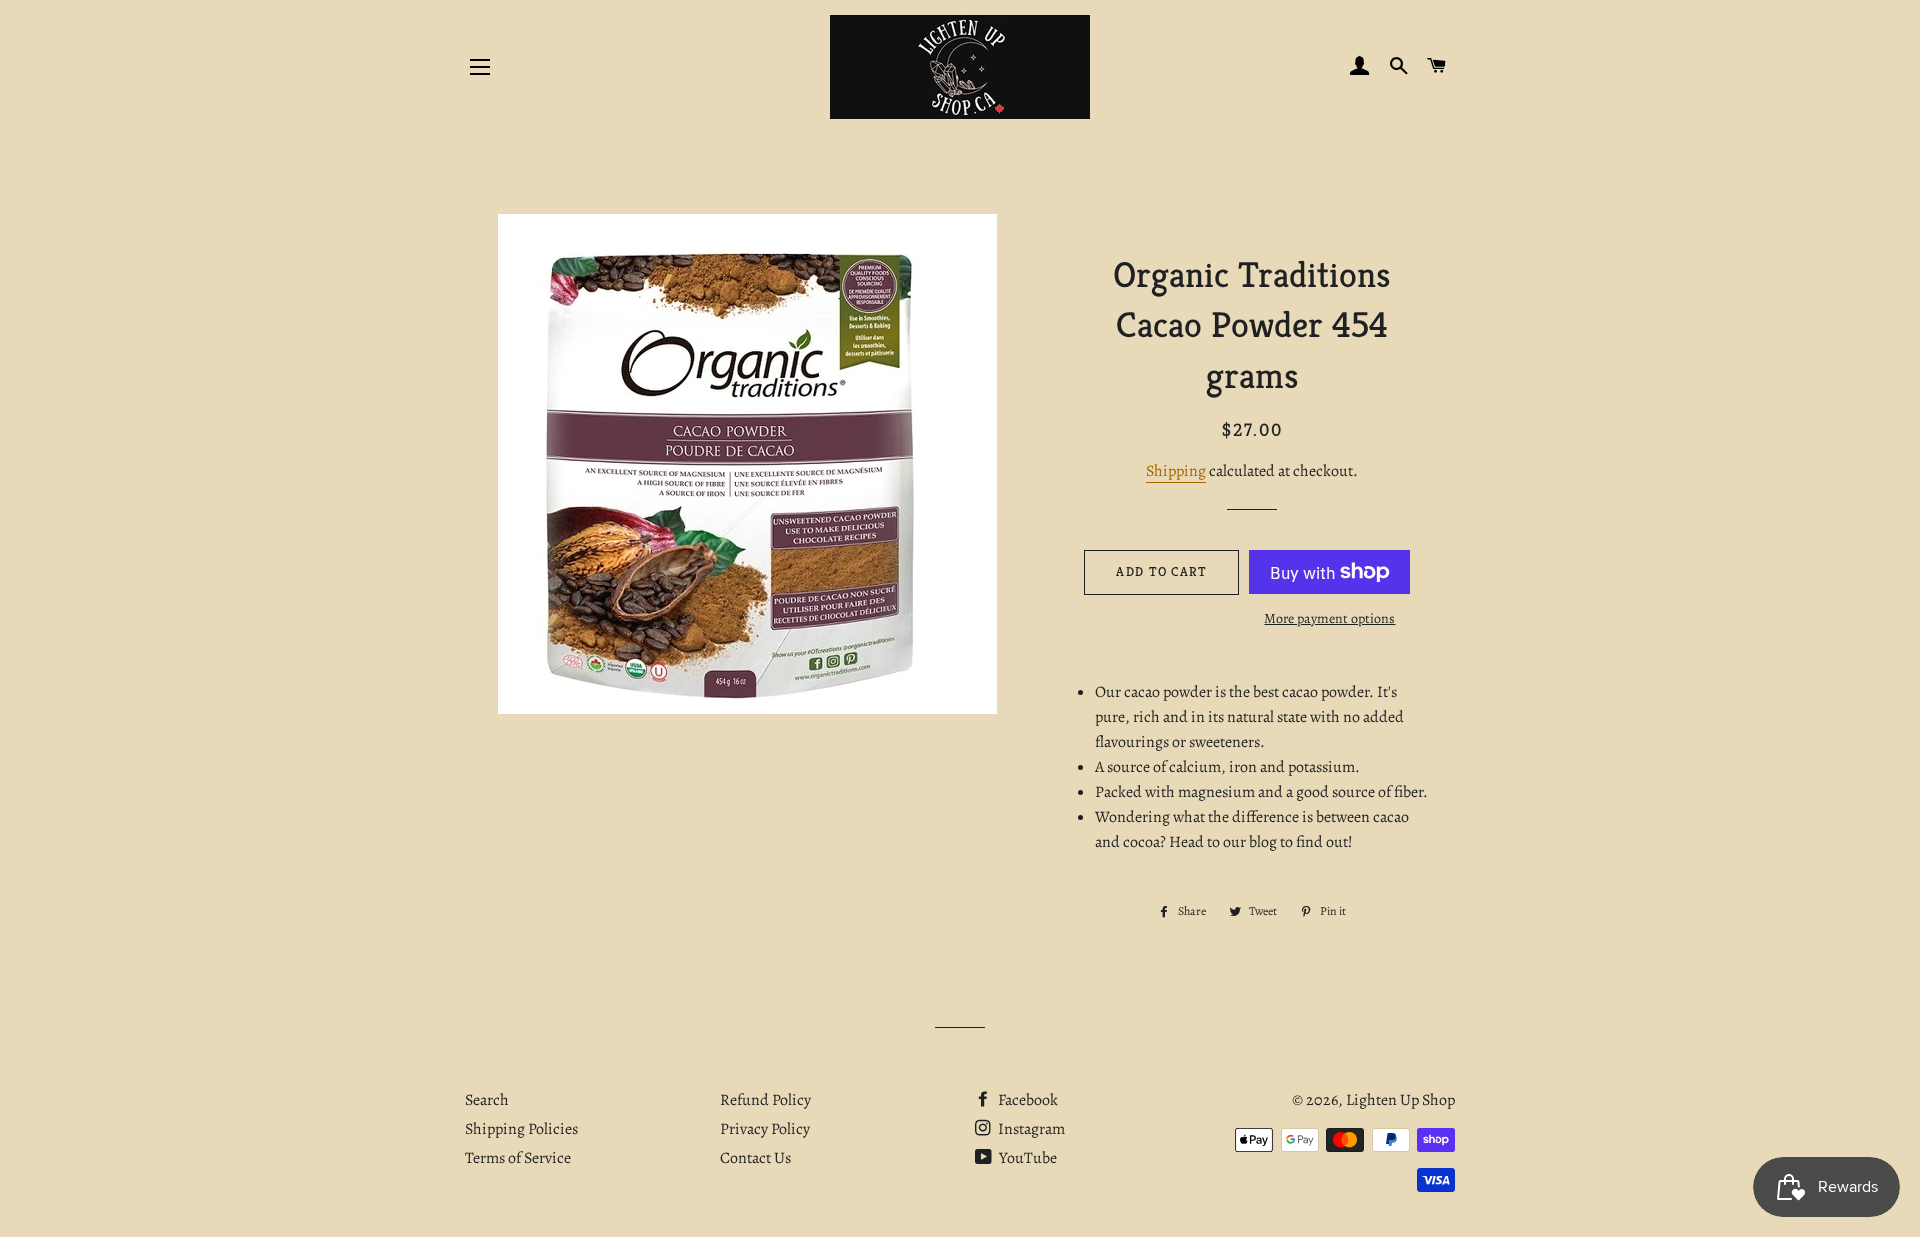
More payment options (1329, 618)
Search (487, 1100)
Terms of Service (518, 1158)
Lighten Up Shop (1400, 1100)
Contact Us (755, 1158)
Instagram (1030, 1129)
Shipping (1176, 471)
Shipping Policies (521, 1129)
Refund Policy (765, 1100)
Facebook (1026, 1100)
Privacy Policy (765, 1129)
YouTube (1026, 1158)
